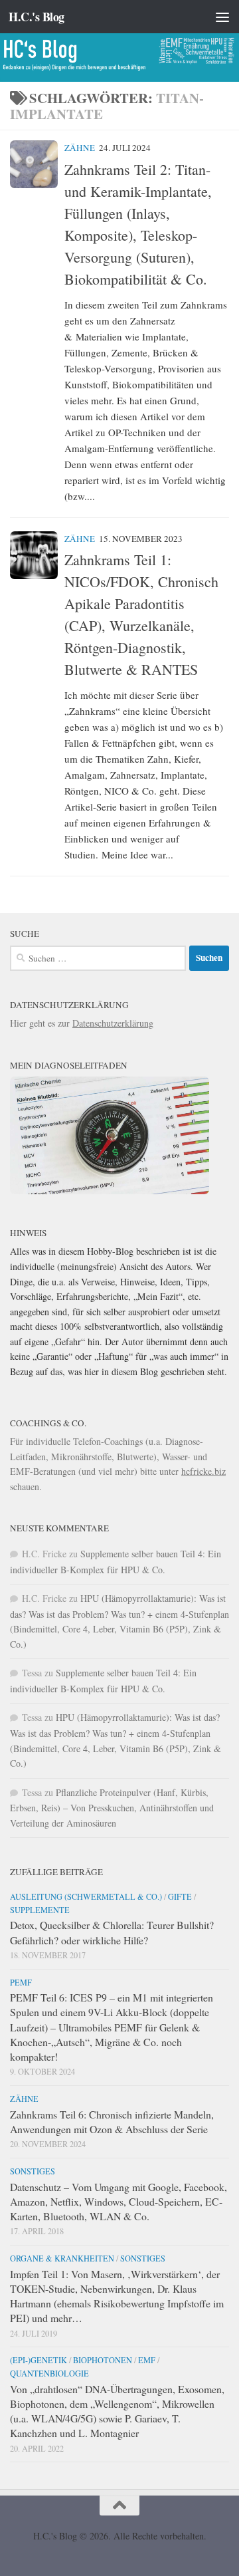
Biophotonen (103, 2360)
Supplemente (40, 1910)
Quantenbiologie (49, 2373)
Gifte (180, 1896)
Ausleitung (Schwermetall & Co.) (86, 1896)
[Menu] (222, 17)
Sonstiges (33, 2171)
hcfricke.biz (203, 1471)
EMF (147, 2360)
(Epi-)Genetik (39, 2360)
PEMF (21, 1982)
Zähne (80, 148)
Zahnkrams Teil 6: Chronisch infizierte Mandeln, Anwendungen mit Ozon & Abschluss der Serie (112, 2122)
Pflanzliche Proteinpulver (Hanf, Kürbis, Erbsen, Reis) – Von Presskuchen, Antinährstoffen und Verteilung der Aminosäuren (112, 1808)
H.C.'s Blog (37, 17)
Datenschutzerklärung (113, 1023)
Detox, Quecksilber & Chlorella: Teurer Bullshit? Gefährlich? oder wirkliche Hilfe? (112, 1932)
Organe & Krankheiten (62, 2258)
